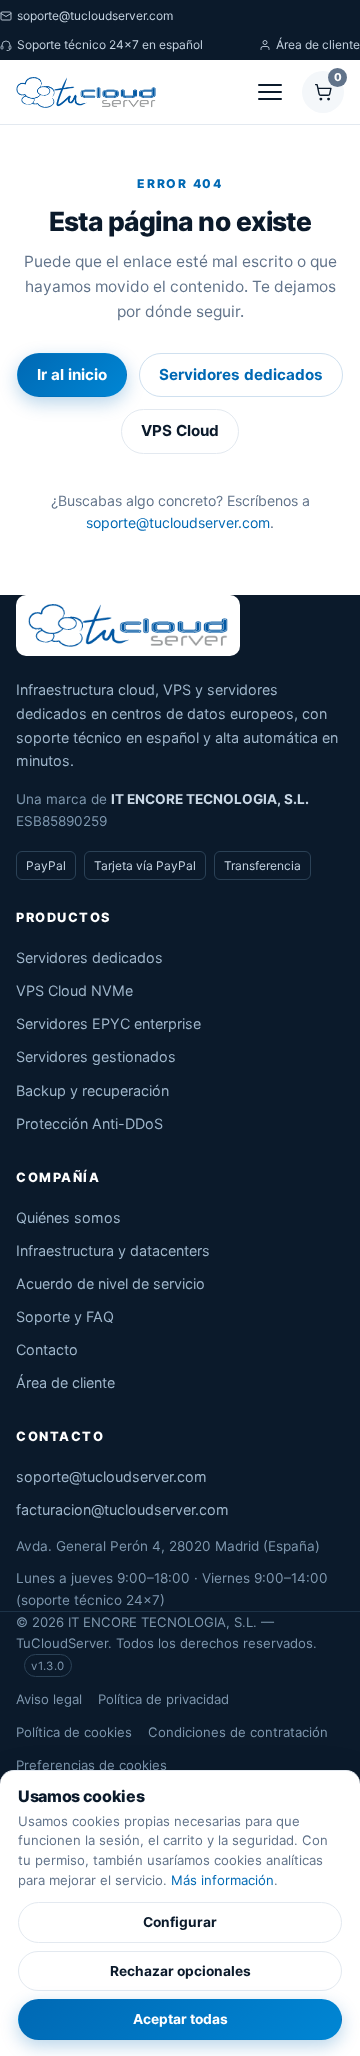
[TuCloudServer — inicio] (86, 92)
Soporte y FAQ (65, 1316)
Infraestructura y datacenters (113, 1250)
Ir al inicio (72, 374)
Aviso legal (49, 1699)
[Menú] (270, 92)
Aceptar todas (180, 2019)
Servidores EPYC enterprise (108, 1023)
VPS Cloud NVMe (74, 990)
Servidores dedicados (241, 374)
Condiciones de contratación (238, 1732)
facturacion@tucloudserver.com (122, 1509)
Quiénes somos (68, 1217)
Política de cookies (74, 1732)
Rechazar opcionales (180, 1971)
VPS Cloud (180, 430)
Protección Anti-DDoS (89, 1123)
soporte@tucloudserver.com (95, 15)
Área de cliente (318, 44)
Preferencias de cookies (91, 1765)
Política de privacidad (163, 1699)
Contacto (47, 1349)
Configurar (180, 1922)
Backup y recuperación (92, 1090)
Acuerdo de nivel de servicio (110, 1283)
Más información (222, 1880)
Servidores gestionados (96, 1056)
